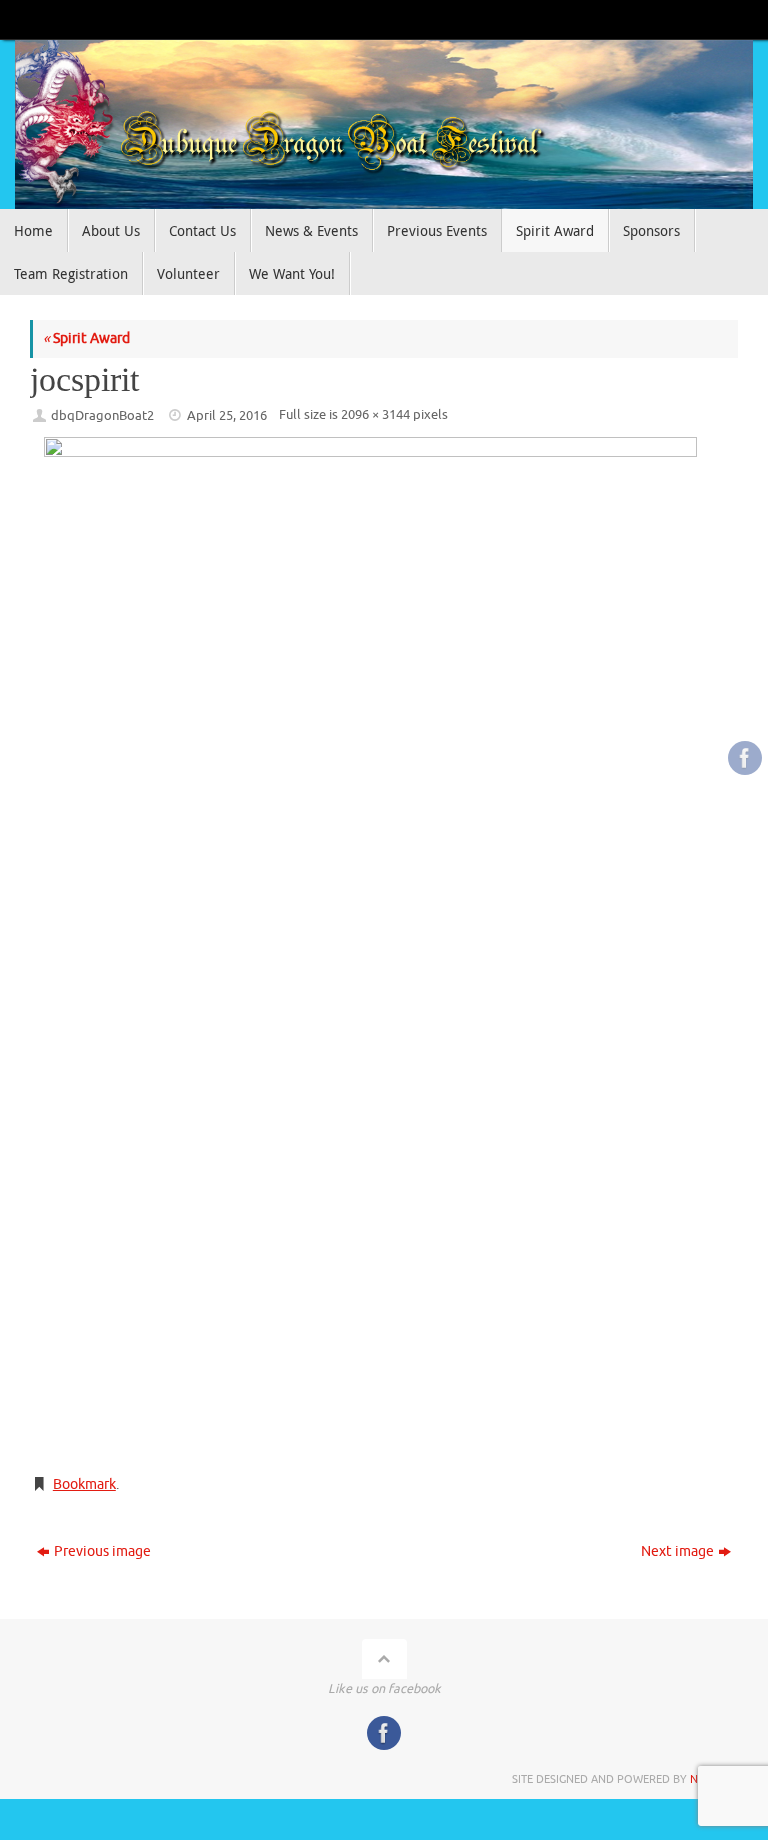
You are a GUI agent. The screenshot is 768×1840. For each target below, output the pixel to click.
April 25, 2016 (227, 416)
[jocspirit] (384, 947)
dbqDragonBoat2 (102, 416)
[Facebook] (745, 758)
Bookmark (84, 1484)
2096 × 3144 (375, 415)
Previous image (102, 1551)
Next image (677, 1551)
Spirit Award (86, 338)
